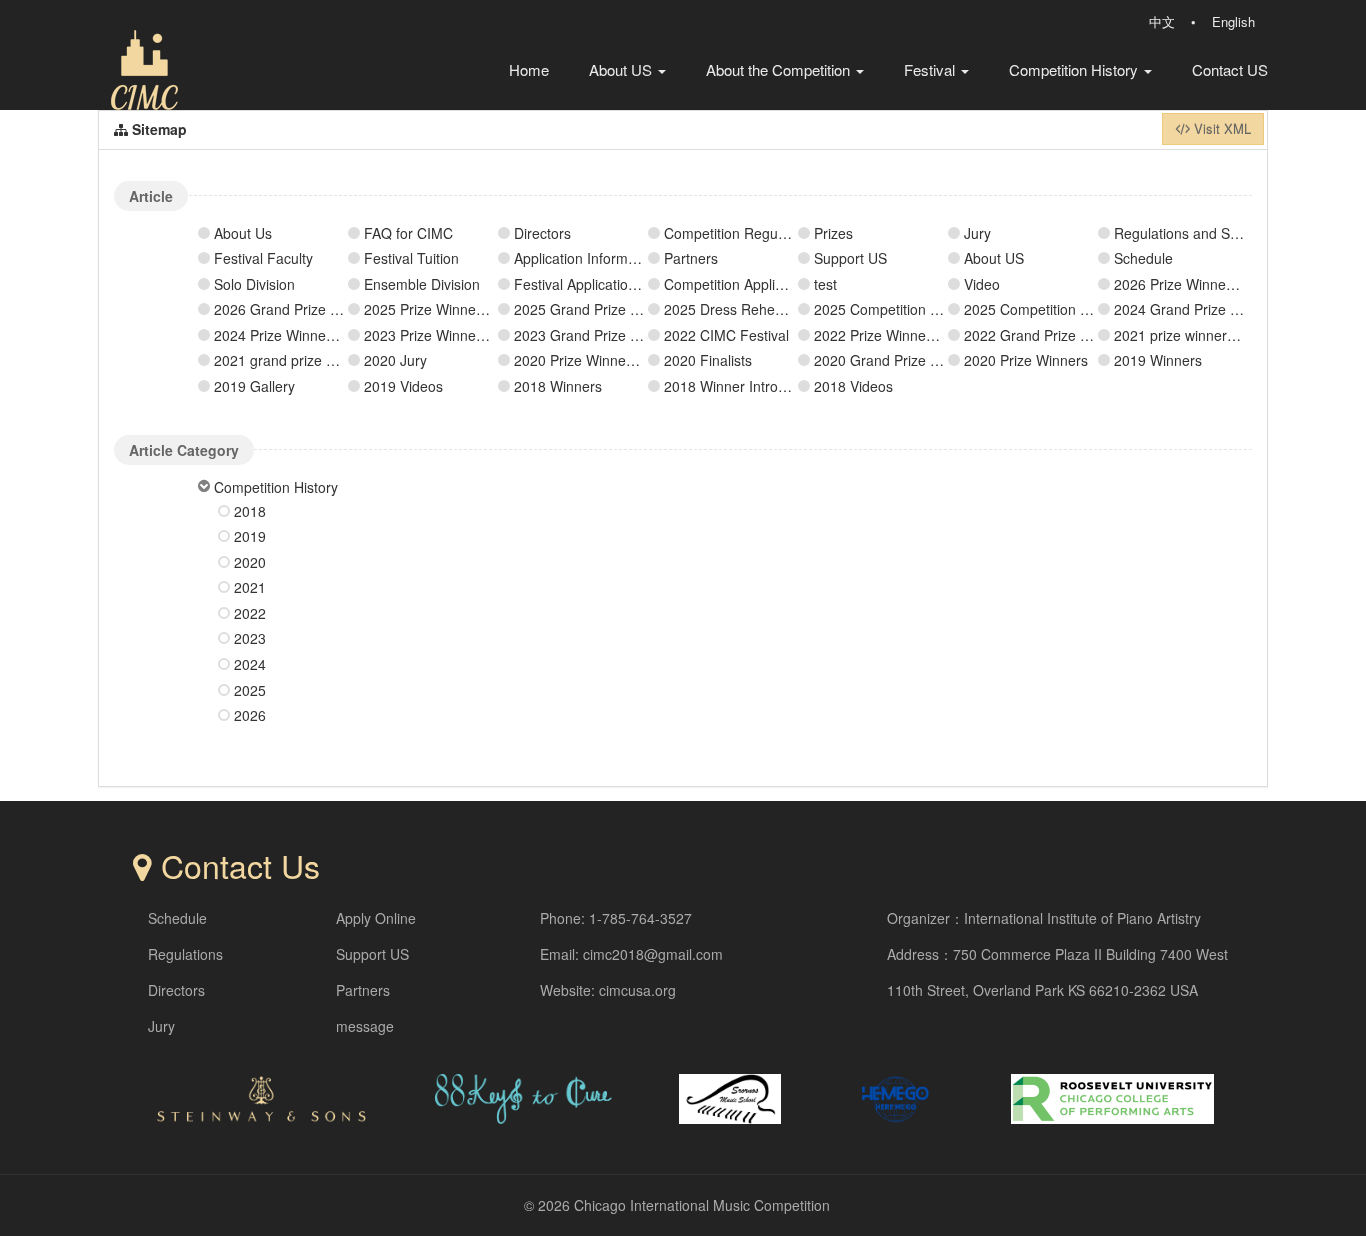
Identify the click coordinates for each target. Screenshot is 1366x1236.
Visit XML (1220, 128)
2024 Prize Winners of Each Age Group (338, 335)
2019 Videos (403, 386)
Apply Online (376, 918)
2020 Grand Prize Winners (898, 360)
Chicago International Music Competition (702, 1205)
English (1233, 21)
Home (529, 69)
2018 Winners (558, 386)
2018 (250, 511)
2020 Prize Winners (1026, 360)
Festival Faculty (263, 258)
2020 (250, 562)
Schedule (1143, 258)
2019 (250, 536)
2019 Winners (1158, 360)
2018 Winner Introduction (744, 386)
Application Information (586, 258)
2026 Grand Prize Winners (298, 309)
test (825, 284)
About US (622, 69)
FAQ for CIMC (408, 233)
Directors (542, 233)
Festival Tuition (411, 258)
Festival (931, 69)
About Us (243, 233)
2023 (250, 638)
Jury (977, 233)
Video (982, 284)
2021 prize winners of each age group (1234, 335)
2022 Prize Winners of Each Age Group (938, 335)
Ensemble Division (422, 284)
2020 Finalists (708, 360)
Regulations (185, 954)
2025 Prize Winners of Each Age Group (488, 309)
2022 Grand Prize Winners (1048, 335)
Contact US (1230, 69)
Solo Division (254, 284)
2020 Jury (395, 360)
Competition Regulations (741, 233)
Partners (691, 258)
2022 (250, 613)
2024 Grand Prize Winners (1198, 309)
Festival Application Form (594, 284)
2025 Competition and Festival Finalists (1088, 309)
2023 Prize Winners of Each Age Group (488, 335)
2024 (250, 664)
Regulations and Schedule (1197, 233)
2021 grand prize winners (294, 360)
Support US (850, 258)
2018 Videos (853, 386)
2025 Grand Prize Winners (598, 309)
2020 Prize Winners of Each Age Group (638, 360)
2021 (250, 587)
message (365, 1026)
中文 (1162, 21)
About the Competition (780, 69)
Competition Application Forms (761, 284)
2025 (250, 690)
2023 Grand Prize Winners (598, 335)
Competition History (1075, 69)
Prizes (833, 233)
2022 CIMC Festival (726, 335)
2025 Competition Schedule (901, 309)
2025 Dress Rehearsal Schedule (766, 309)
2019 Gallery (254, 386)
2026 (250, 715)
